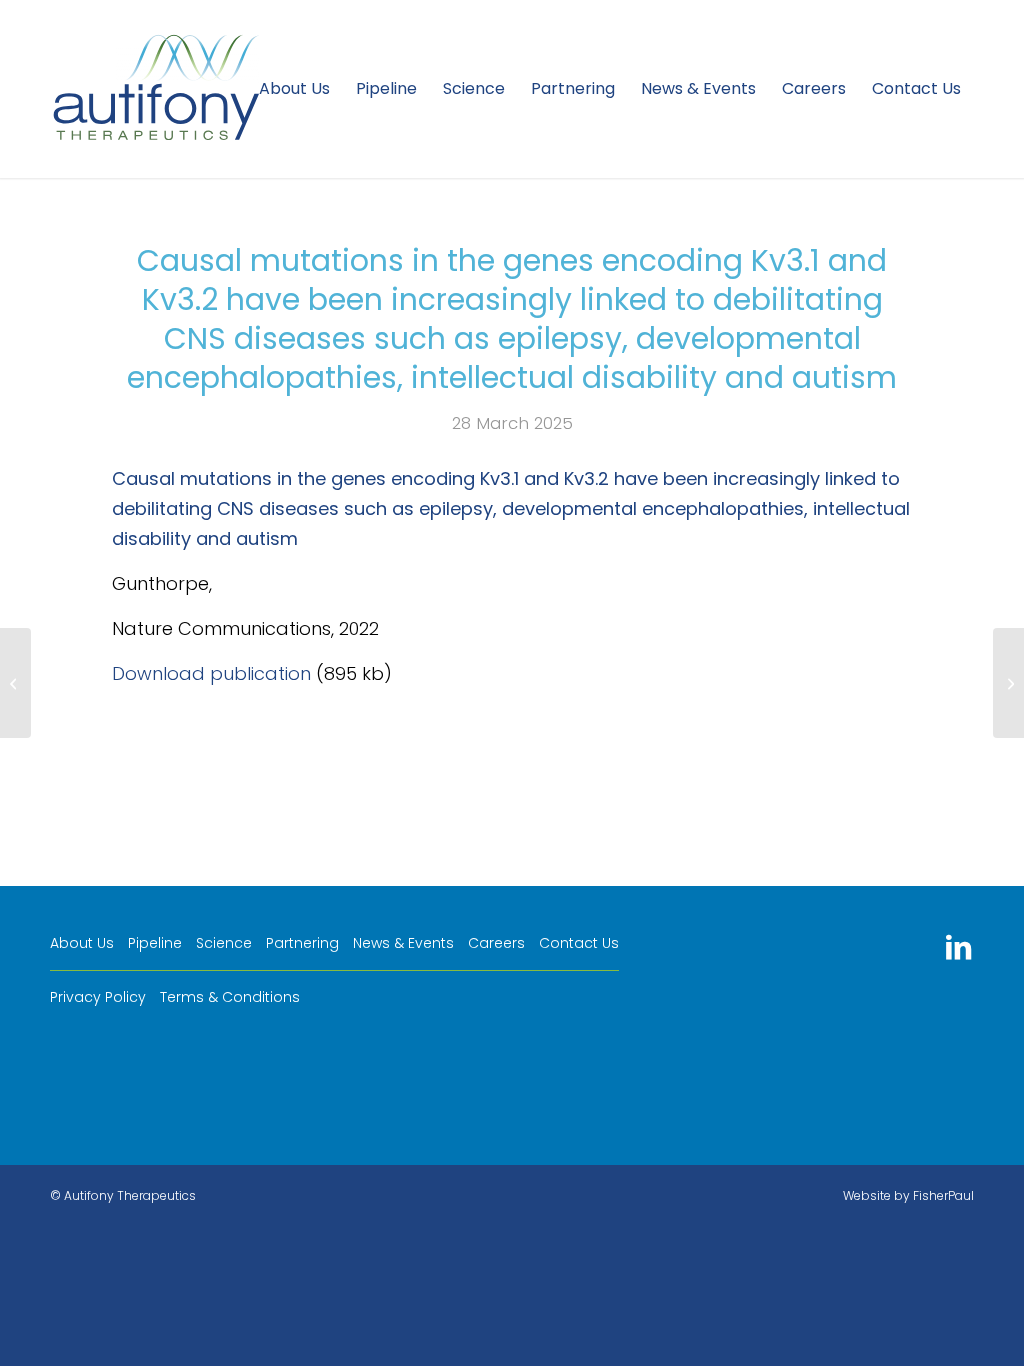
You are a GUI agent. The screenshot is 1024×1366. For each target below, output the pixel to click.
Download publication (211, 673)
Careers (496, 943)
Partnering (302, 943)
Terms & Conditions (230, 997)
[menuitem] (294, 89)
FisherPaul (943, 1195)
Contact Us (579, 943)
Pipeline (155, 943)
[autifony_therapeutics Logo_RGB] (156, 89)
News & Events (403, 943)
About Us (82, 943)
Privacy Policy (98, 997)
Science (224, 943)
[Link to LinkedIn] (958, 947)
